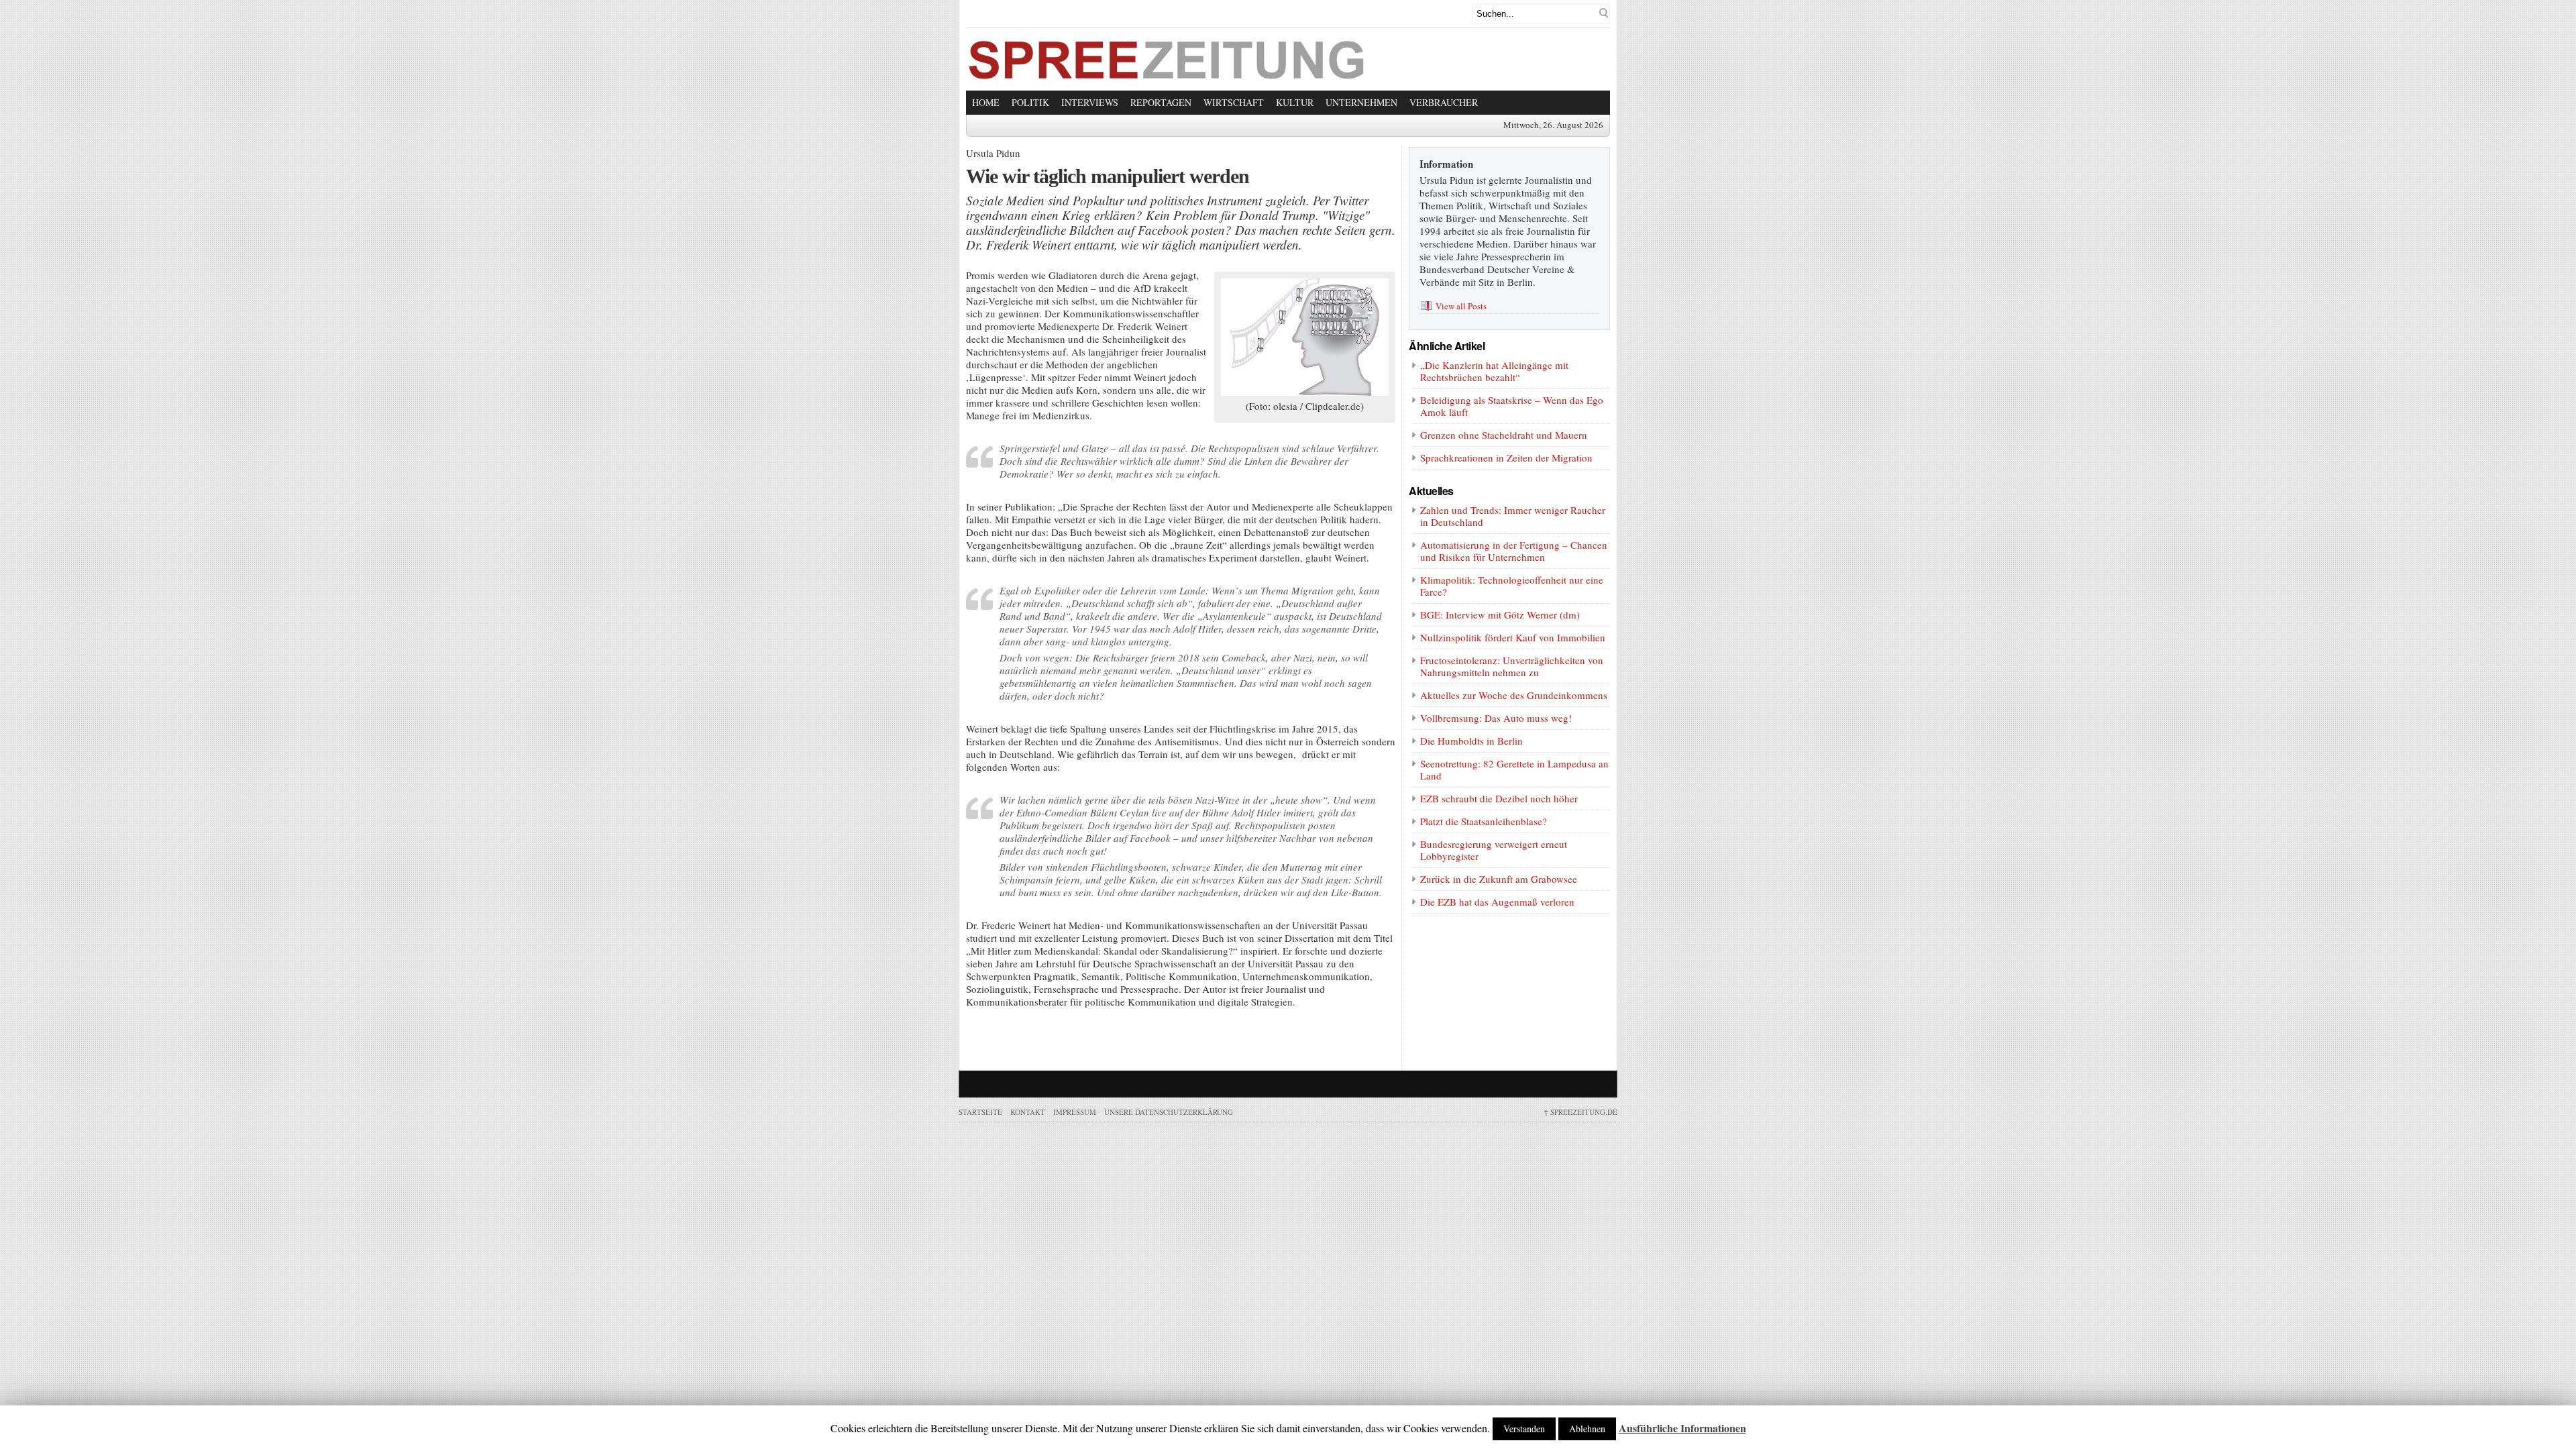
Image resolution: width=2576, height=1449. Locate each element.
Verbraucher (1444, 102)
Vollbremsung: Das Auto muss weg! (1496, 718)
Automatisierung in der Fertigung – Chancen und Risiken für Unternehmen (1514, 551)
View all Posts (1461, 306)
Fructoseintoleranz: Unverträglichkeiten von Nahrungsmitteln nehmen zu (1512, 666)
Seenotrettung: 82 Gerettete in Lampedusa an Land (1514, 769)
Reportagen (1161, 102)
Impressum (1075, 1112)
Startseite (980, 1112)
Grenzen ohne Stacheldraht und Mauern (1504, 435)
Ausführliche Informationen (1682, 1428)
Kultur (1295, 102)
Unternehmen (1361, 102)
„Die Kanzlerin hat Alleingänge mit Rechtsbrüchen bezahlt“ (1494, 371)
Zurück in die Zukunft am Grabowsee (1499, 879)
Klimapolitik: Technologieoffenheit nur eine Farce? (1512, 586)
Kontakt (1028, 1112)
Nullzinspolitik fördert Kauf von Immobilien (1513, 637)
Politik (1030, 102)
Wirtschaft (1234, 102)
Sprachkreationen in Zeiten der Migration (1506, 458)
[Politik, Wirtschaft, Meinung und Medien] (1167, 75)
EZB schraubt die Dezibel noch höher (1499, 798)
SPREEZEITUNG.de (1580, 1112)
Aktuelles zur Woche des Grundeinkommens (1514, 695)
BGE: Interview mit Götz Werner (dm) (1500, 614)
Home (986, 102)
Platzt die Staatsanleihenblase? (1484, 821)
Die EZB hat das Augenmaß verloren (1497, 902)
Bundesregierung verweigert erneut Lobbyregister (1494, 850)
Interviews (1090, 102)
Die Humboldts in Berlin (1471, 741)
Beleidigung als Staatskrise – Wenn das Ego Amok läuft (1512, 406)
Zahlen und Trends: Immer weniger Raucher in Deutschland (1513, 516)
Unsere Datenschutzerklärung (1169, 1112)
